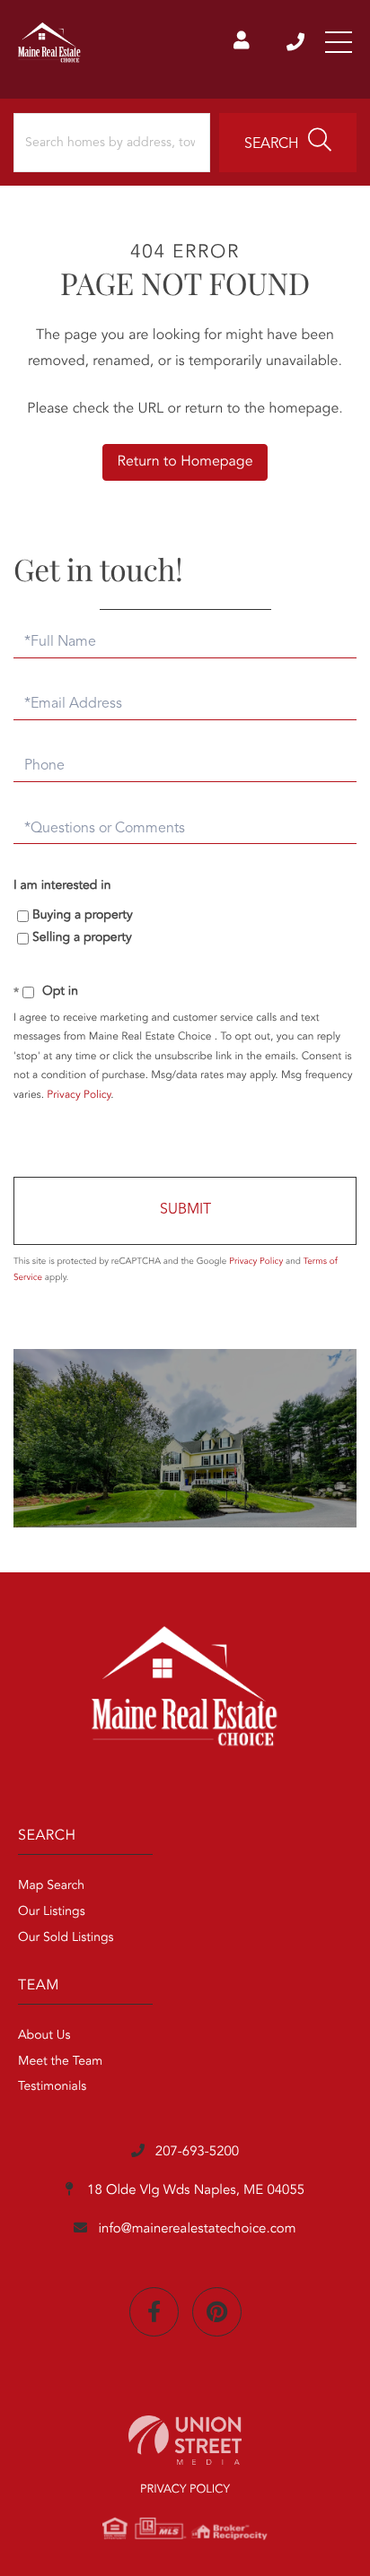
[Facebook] (154, 2312)
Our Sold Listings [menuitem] (66, 1938)
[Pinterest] (217, 2312)
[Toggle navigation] (339, 42)
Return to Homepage (185, 462)
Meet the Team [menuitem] (60, 2062)
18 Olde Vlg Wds (194, 2191)
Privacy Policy (79, 1095)
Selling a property (82, 938)
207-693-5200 (297, 42)
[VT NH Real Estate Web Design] (185, 2440)
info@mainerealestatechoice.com (197, 2229)
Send (185, 1211)
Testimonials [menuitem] (52, 2087)
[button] (288, 143)
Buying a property (83, 916)
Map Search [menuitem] (51, 1886)
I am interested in (62, 886)
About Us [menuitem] (44, 2036)
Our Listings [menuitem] (52, 1912)
